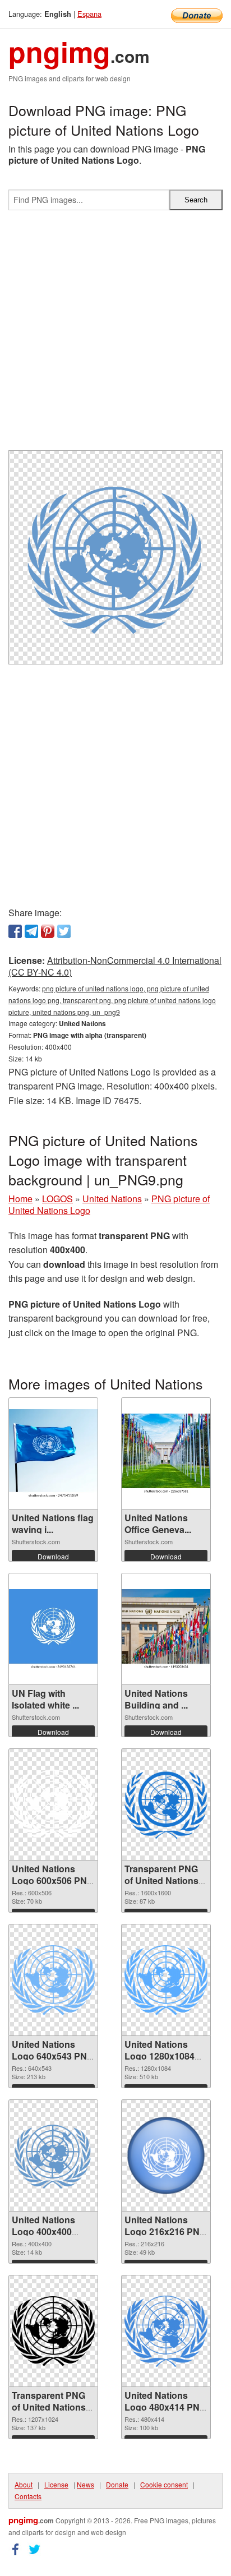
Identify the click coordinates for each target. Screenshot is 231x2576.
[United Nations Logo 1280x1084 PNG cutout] (166, 1980)
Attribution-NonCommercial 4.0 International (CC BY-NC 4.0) (115, 966)
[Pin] (48, 931)
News (86, 2484)
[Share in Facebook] (15, 931)
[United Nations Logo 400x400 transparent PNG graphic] (53, 2155)
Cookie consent (164, 2484)
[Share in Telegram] (31, 931)
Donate (117, 2484)
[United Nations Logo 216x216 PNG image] (166, 2155)
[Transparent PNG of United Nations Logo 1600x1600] (166, 1804)
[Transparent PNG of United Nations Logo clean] (53, 2331)
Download (53, 1556)
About (24, 2484)
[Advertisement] (115, 335)
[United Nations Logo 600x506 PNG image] (53, 1804)
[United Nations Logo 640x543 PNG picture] (53, 1980)
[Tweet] (64, 931)
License (56, 2484)
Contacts (28, 2496)
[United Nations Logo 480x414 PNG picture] (166, 2331)
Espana (89, 14)
